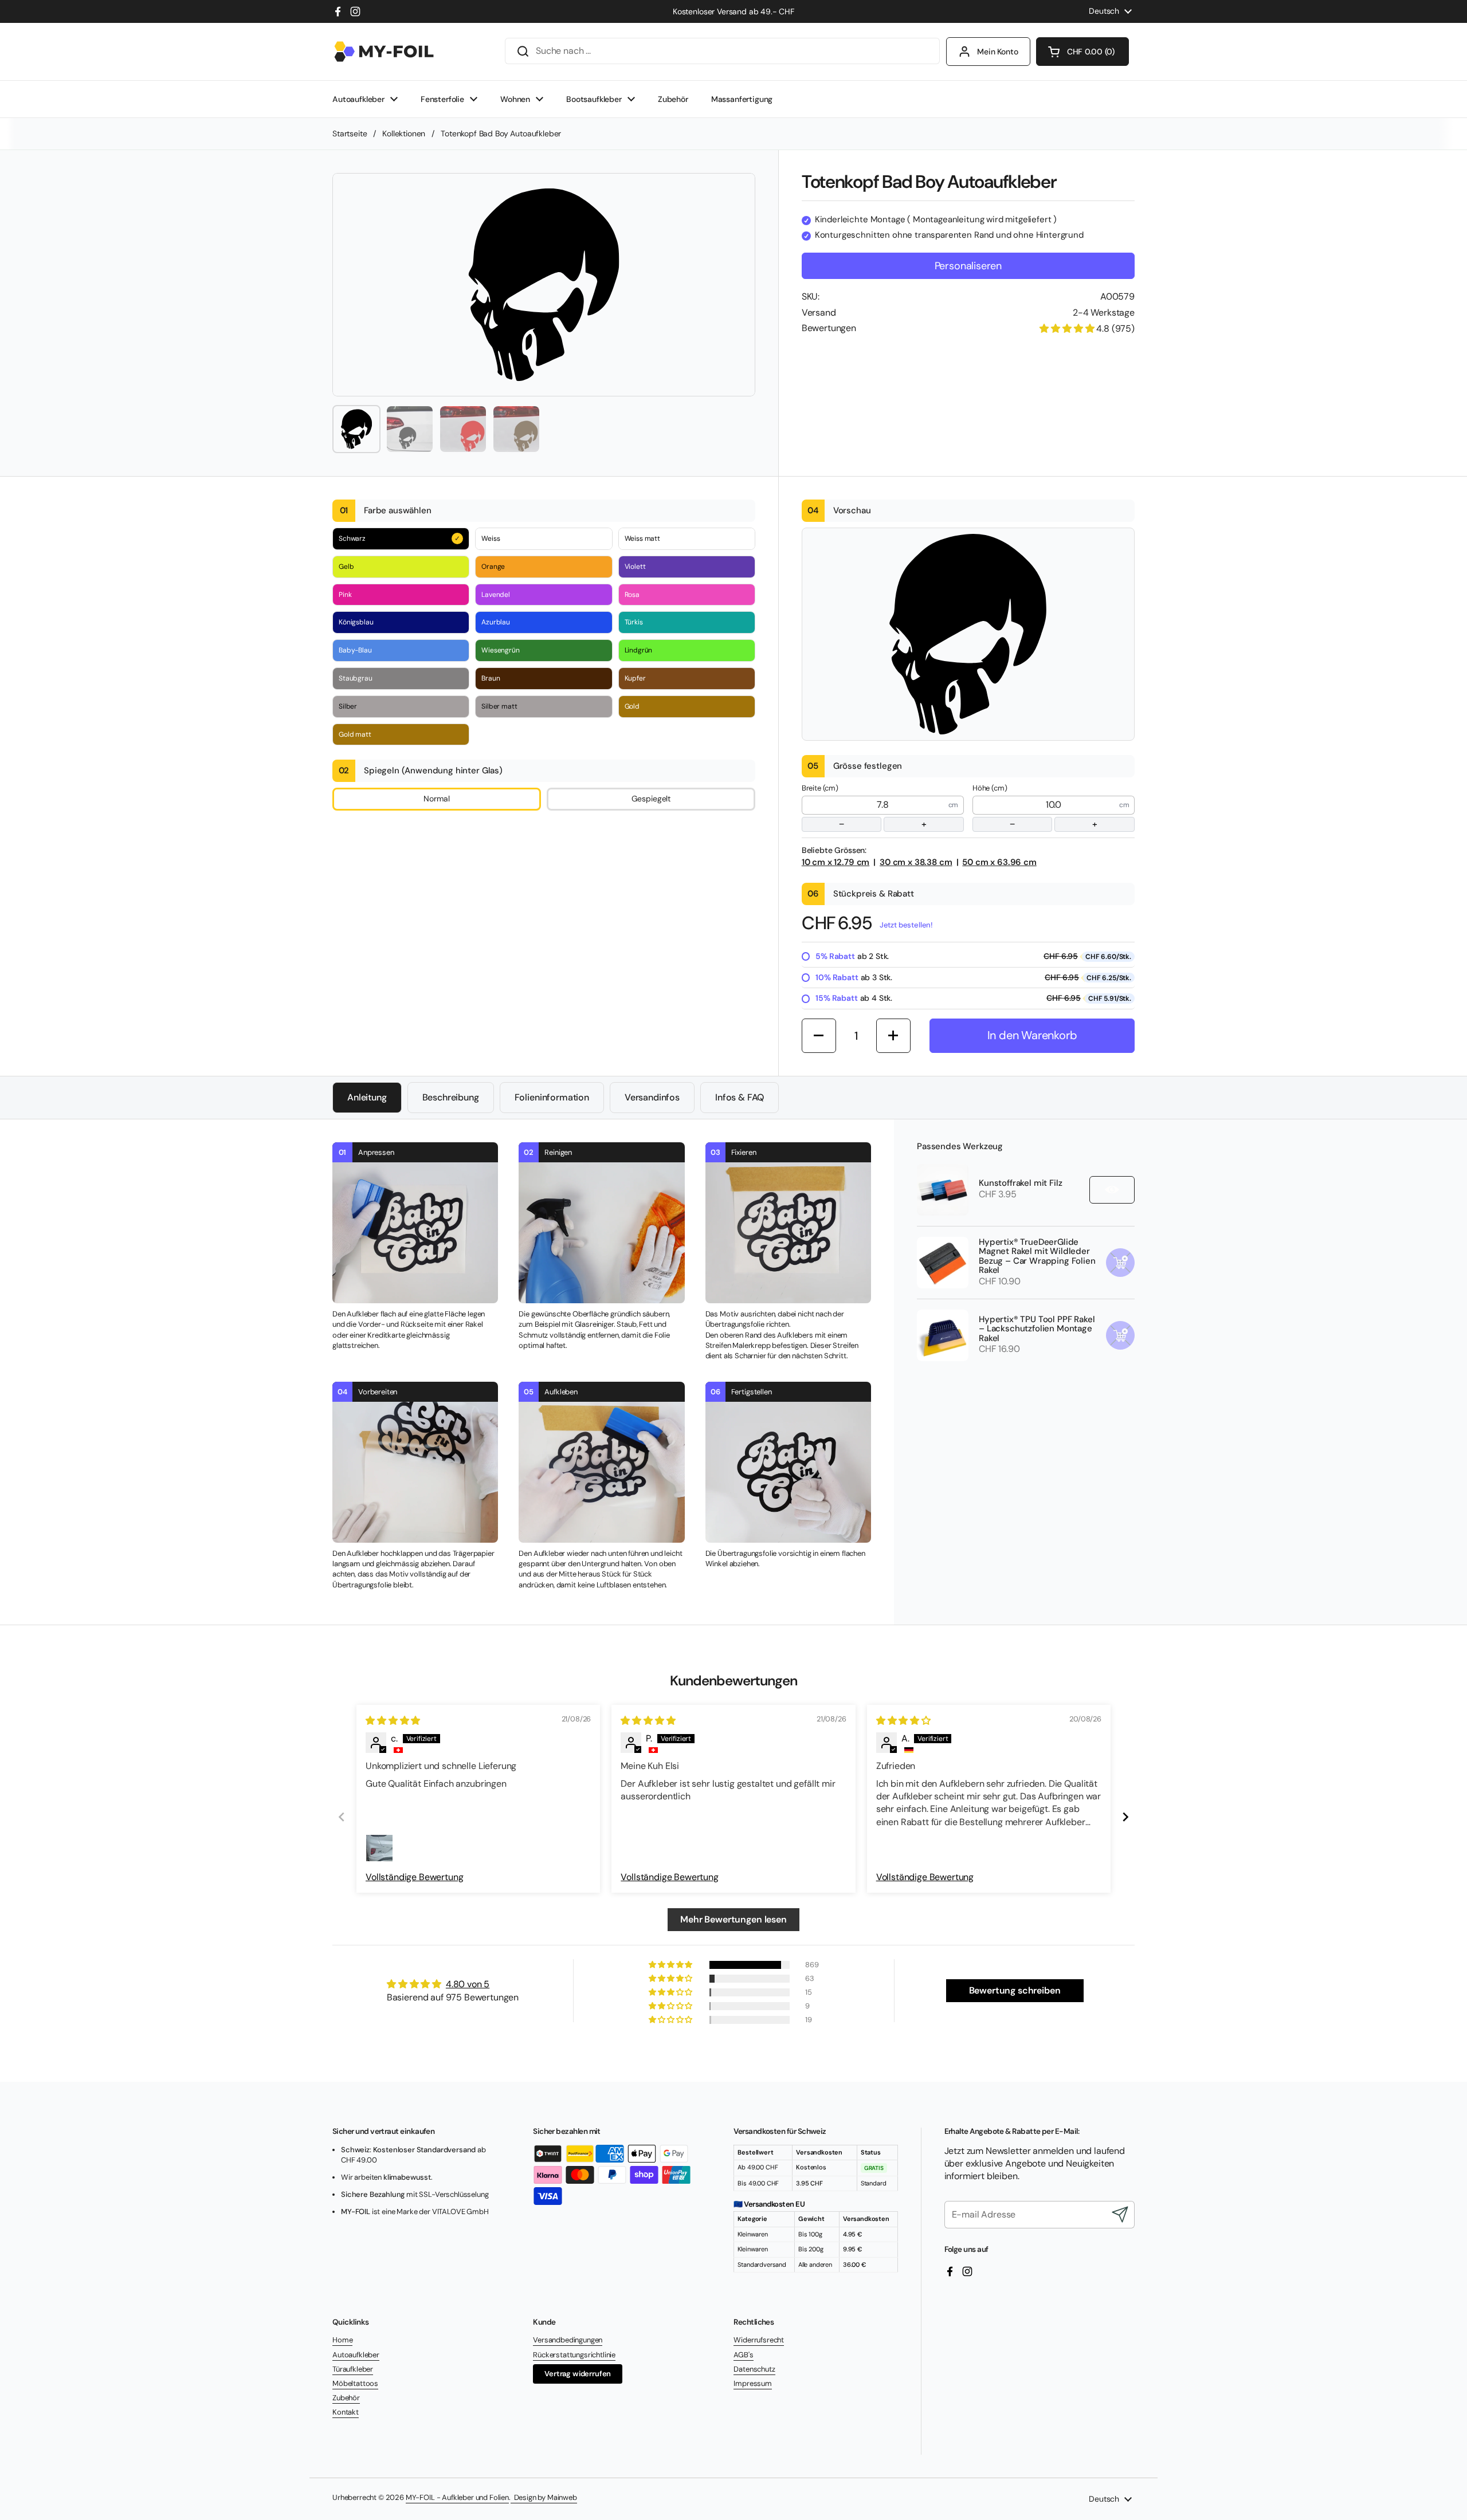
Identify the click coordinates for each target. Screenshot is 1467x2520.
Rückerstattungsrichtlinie (574, 2355)
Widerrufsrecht (759, 2340)
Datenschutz (754, 2369)
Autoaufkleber (356, 2355)
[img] (393, 1721)
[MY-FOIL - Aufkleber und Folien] (384, 52)
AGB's (743, 2355)
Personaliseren (968, 266)
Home (342, 2340)
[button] (1082, 52)
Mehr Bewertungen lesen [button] (733, 1919)
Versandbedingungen (568, 2340)
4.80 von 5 (468, 1984)
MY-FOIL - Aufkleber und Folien (457, 2497)
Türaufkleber (353, 2369)
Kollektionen (404, 133)
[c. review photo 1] (379, 1848)
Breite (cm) (864, 807)
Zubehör (346, 2398)
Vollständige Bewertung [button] (414, 1877)
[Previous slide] (342, 1817)
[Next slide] (1125, 1817)
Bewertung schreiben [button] (1015, 1990)
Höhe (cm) (1035, 807)
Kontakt (346, 2412)
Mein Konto (998, 52)
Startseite (350, 133)
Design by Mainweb (544, 2497)
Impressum (753, 2383)
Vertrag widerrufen (578, 2374)
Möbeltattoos (355, 2383)
